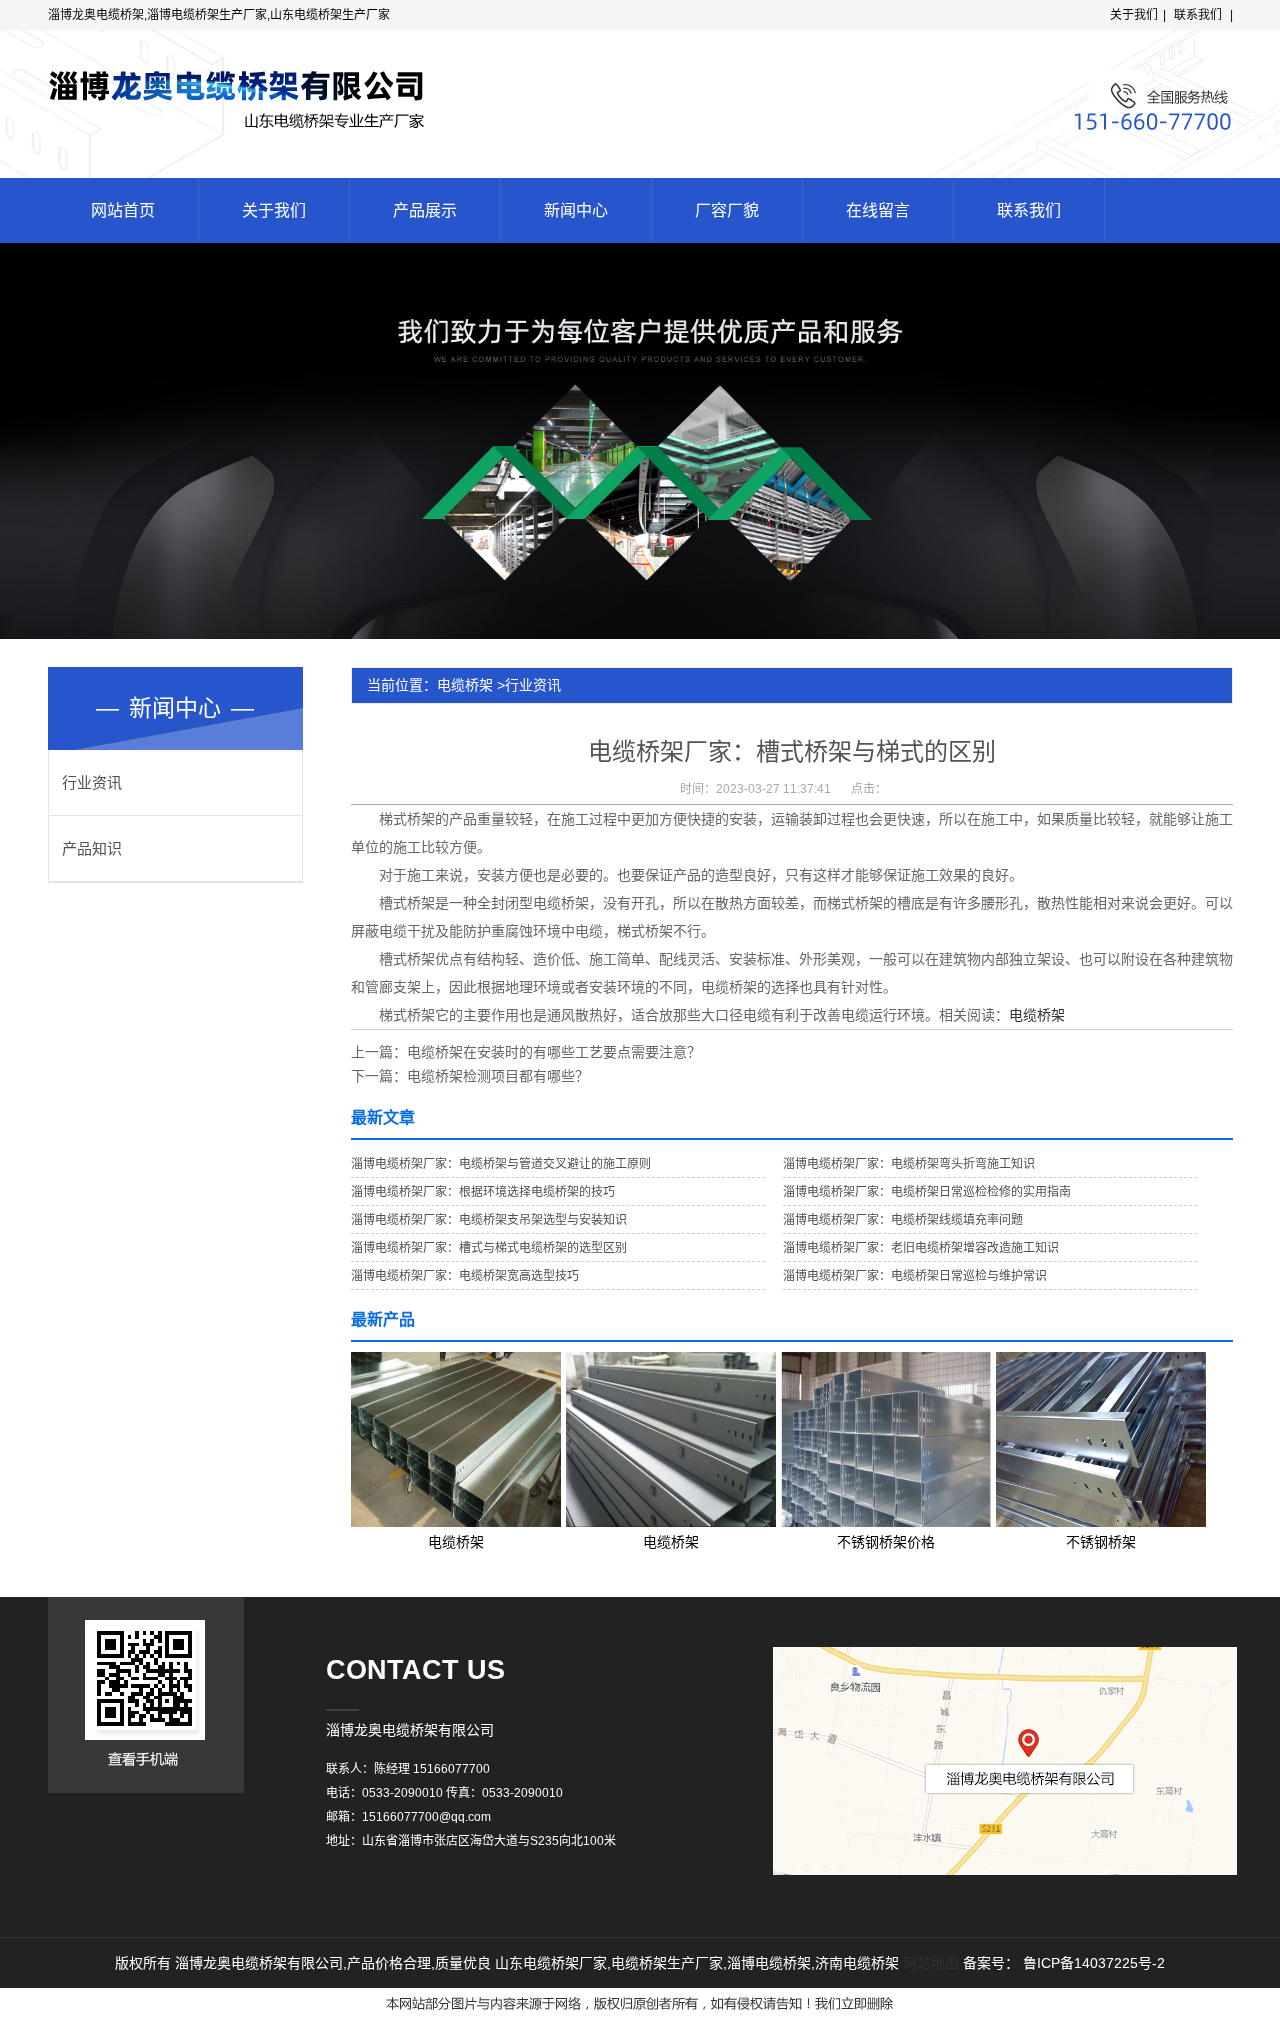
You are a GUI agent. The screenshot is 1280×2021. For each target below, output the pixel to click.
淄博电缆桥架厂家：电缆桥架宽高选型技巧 (465, 1276)
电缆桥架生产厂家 (667, 1963)
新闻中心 (576, 210)
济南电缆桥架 (857, 1963)
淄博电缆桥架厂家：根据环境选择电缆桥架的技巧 (483, 1192)
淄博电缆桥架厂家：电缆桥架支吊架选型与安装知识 (489, 1220)
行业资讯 (92, 782)
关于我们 (1134, 15)
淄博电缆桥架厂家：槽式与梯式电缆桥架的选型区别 (489, 1248)
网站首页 (123, 210)
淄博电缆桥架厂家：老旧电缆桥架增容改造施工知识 (921, 1248)
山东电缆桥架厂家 (551, 1963)
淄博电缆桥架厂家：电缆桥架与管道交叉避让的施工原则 (501, 1164)
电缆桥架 (465, 685)
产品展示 (425, 210)
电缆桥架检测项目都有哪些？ (498, 1076)
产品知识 (92, 848)
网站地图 (931, 1963)
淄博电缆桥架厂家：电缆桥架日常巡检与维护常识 (915, 1276)
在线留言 (878, 210)
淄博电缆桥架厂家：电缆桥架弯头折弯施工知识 (909, 1164)
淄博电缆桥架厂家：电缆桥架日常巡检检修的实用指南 (927, 1192)
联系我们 (1198, 15)
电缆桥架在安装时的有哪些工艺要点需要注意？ (554, 1052)
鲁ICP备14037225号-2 (1094, 1963)
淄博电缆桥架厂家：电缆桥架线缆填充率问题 (903, 1220)
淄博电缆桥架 (769, 1963)
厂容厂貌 (727, 210)
